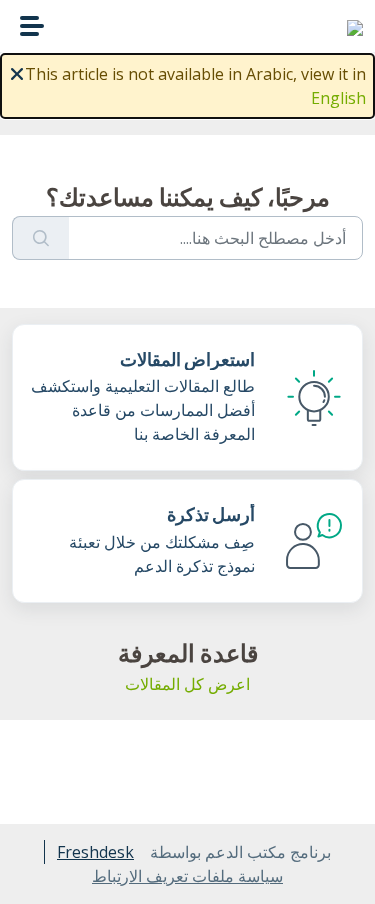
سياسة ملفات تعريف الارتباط (187, 876)
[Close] (17, 72)
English (338, 98)
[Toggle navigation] (32, 26)
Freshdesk (95, 852)
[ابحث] (40, 238)
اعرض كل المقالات (187, 684)
